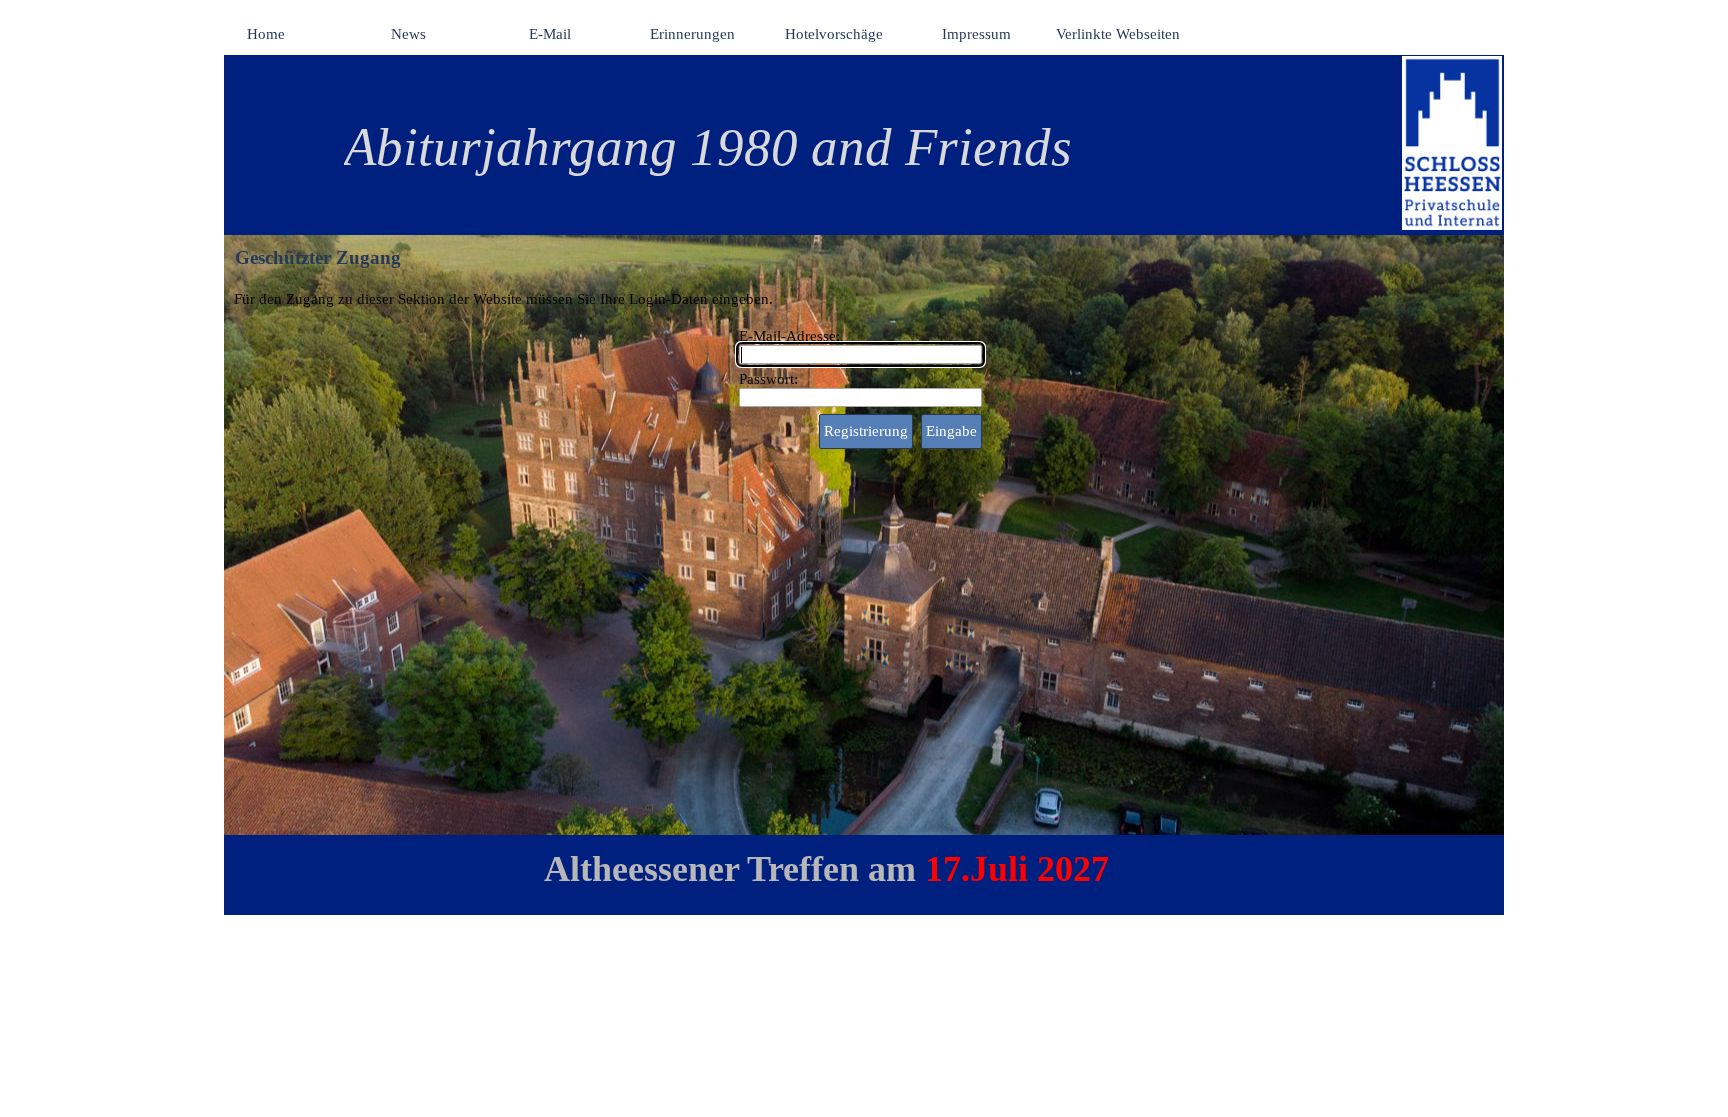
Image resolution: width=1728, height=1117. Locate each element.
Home (266, 34)
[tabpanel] (838, 147)
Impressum (976, 34)
